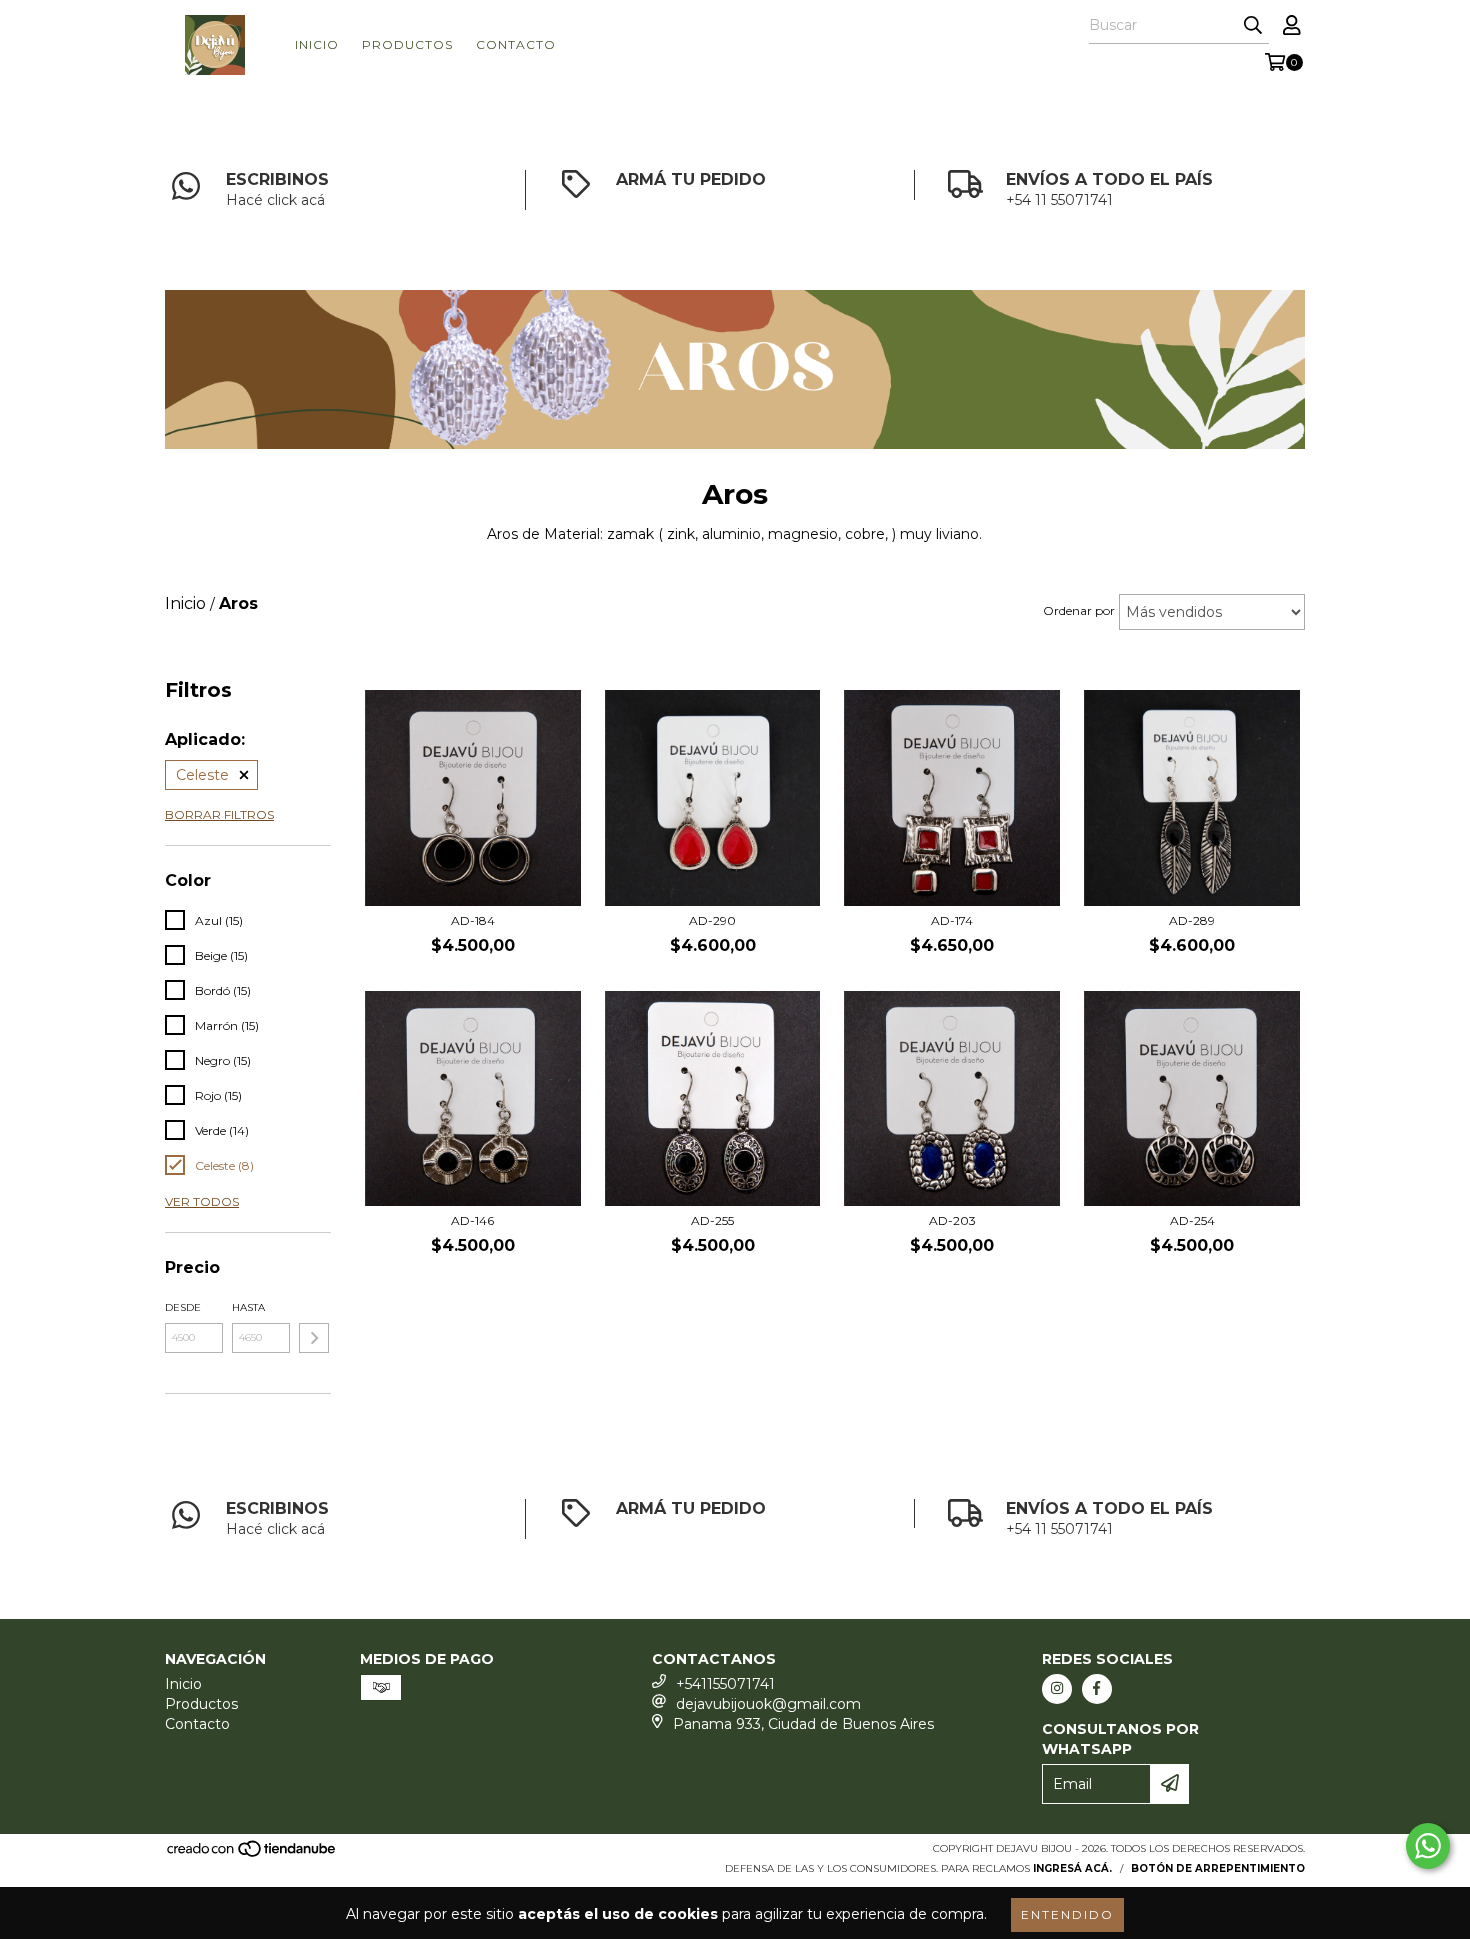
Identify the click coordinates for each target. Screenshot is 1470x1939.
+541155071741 (725, 1684)
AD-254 (1192, 1220)
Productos (407, 44)
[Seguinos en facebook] (1097, 1689)
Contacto (516, 44)
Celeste (202, 775)
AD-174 (952, 920)
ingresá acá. (1072, 1868)
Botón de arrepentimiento (1218, 1868)
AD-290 (712, 920)
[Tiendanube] (252, 1854)
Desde (183, 1307)
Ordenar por (1079, 610)
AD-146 (472, 1220)
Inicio (317, 44)
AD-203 (952, 1220)
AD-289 (1192, 920)
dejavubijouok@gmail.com (768, 1704)
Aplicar (314, 1338)
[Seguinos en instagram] (1057, 1689)
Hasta (248, 1307)
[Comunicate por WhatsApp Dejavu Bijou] (1428, 1846)
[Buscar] (1253, 26)
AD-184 (473, 920)
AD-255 (712, 1220)
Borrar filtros (219, 814)
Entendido (1067, 1914)
